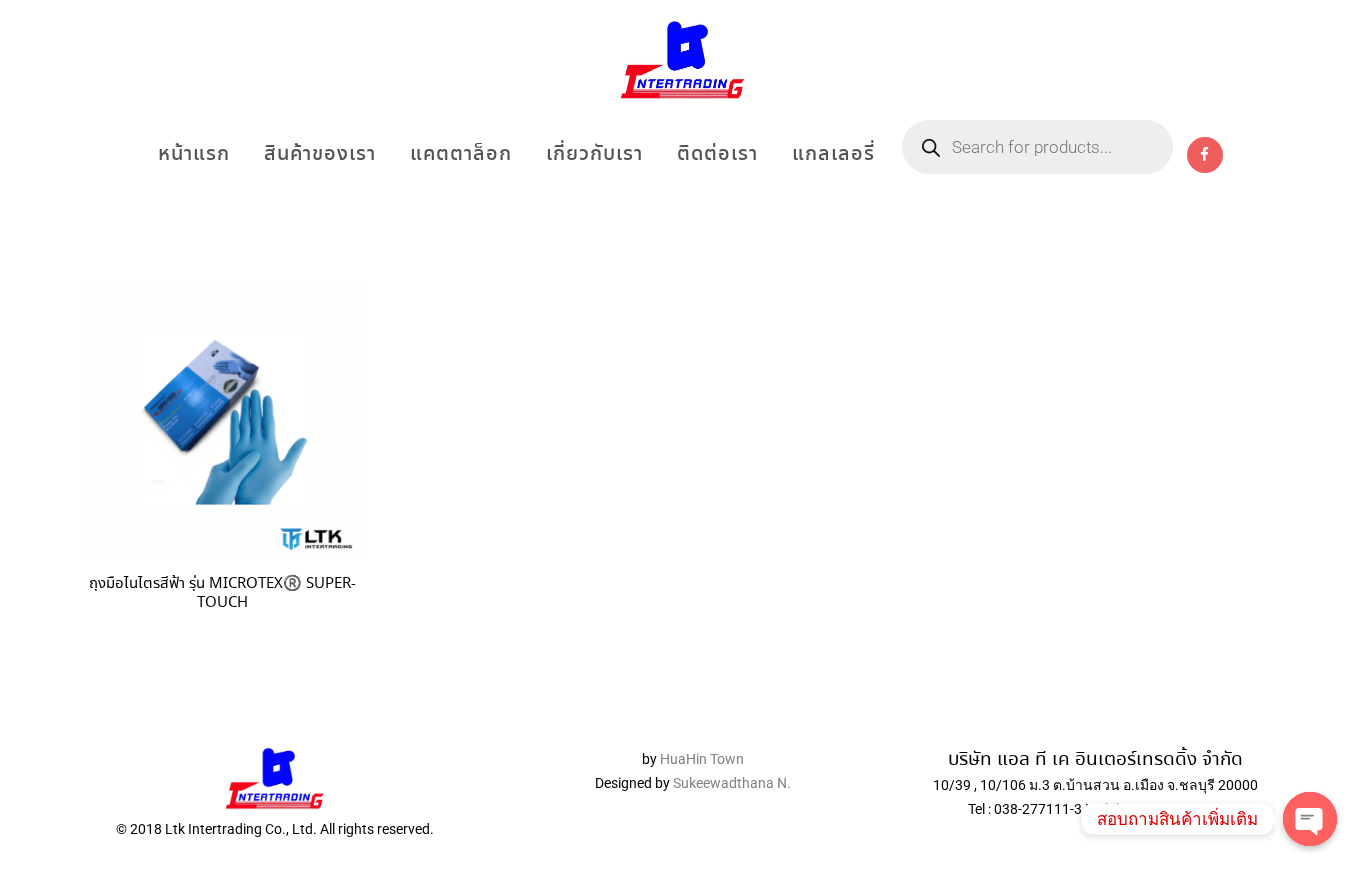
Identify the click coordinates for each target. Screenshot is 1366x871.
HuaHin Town (702, 759)
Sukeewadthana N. (730, 783)
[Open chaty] (1310, 819)
